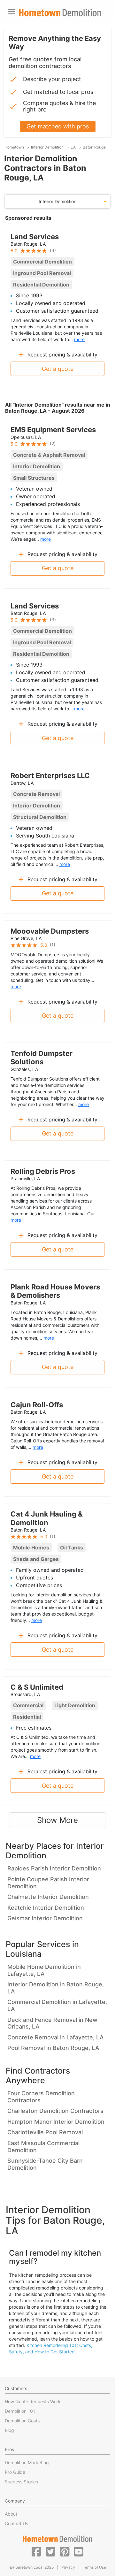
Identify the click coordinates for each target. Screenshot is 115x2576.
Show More (57, 1820)
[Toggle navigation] (12, 12)
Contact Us (16, 2523)
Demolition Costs (22, 2421)
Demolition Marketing (27, 2462)
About (11, 2514)
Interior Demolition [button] (57, 201)
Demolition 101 (20, 2411)
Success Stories (21, 2482)
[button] (36, 2551)
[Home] (60, 13)
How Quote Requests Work (33, 2401)
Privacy (68, 2567)
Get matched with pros (58, 126)
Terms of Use (94, 2567)
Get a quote (58, 369)
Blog (9, 2430)
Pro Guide (15, 2472)
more (79, 339)
